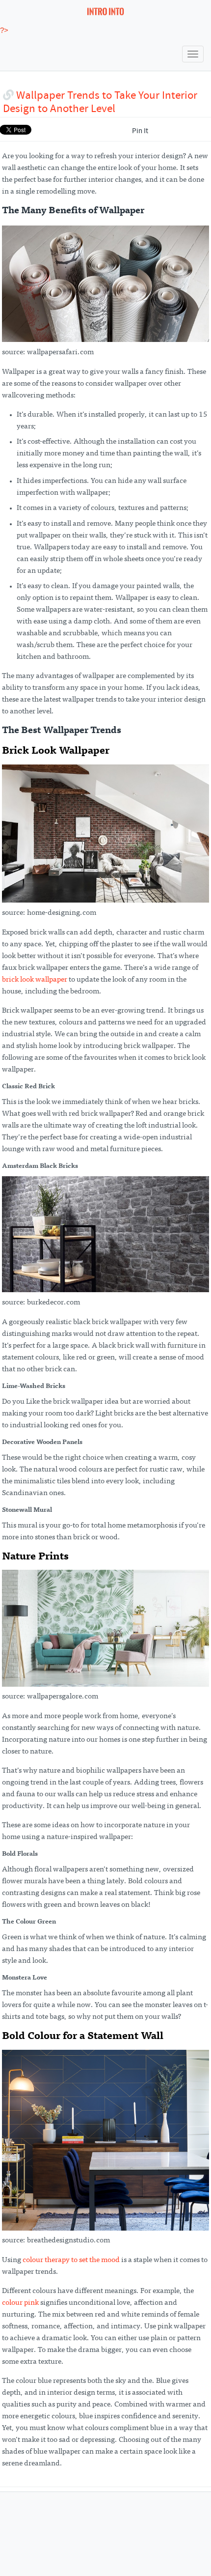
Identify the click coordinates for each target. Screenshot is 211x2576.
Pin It (140, 131)
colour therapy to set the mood (71, 2260)
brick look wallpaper (35, 980)
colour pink (20, 2303)
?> (4, 30)
